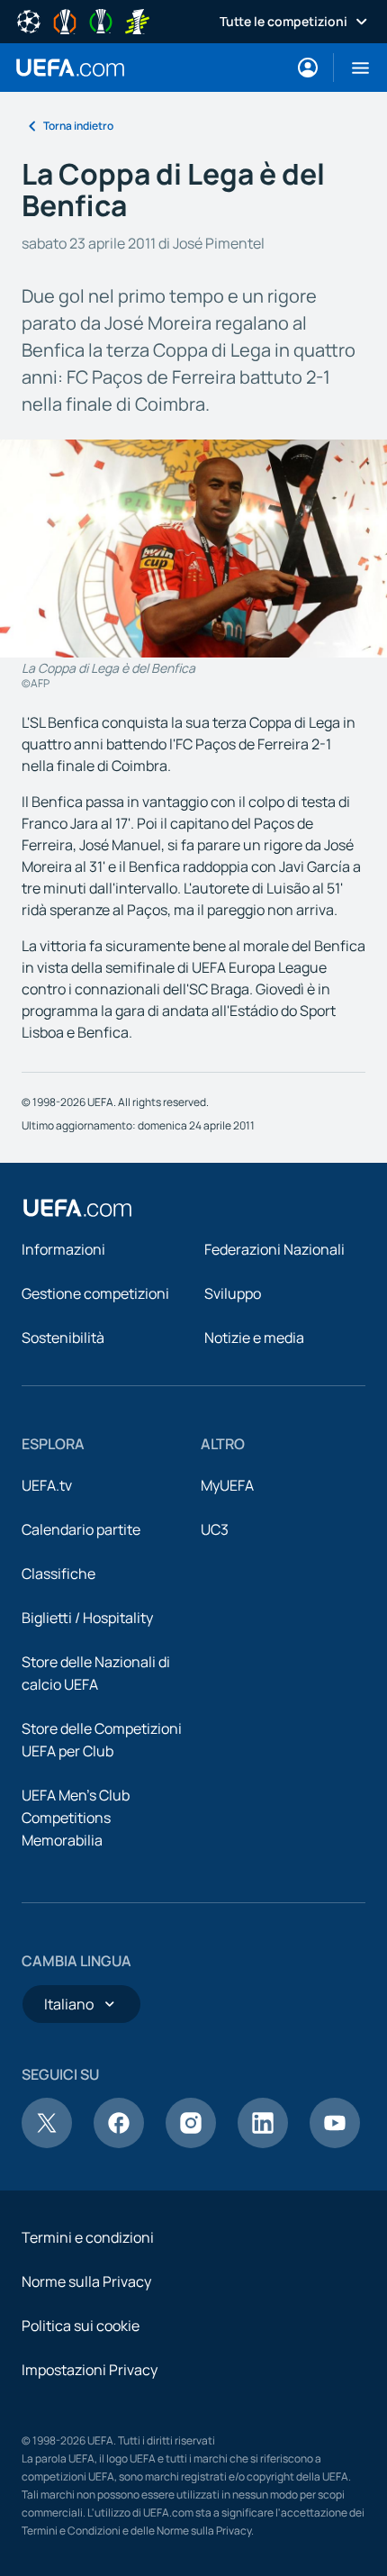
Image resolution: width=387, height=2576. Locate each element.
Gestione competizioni (95, 1293)
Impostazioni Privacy (90, 2370)
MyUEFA (227, 1485)
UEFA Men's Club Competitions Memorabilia (76, 1818)
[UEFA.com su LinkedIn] (263, 2143)
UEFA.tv (47, 1485)
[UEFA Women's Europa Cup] (137, 20)
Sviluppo (233, 1293)
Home (70, 68)
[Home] (77, 1208)
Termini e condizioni (88, 2237)
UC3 (215, 1529)
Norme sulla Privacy (86, 2281)
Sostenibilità (63, 1338)
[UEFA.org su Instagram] (191, 2143)
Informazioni (63, 1249)
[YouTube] (335, 2143)
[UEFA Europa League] (65, 20)
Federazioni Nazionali (274, 1249)
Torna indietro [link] (78, 126)
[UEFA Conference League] (101, 20)
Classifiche (58, 1574)
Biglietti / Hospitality (87, 1618)
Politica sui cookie (81, 2326)
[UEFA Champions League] (29, 20)
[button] (353, 68)
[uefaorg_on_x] (47, 2143)
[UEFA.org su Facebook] (119, 2143)
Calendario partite (81, 1529)
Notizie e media (254, 1338)
